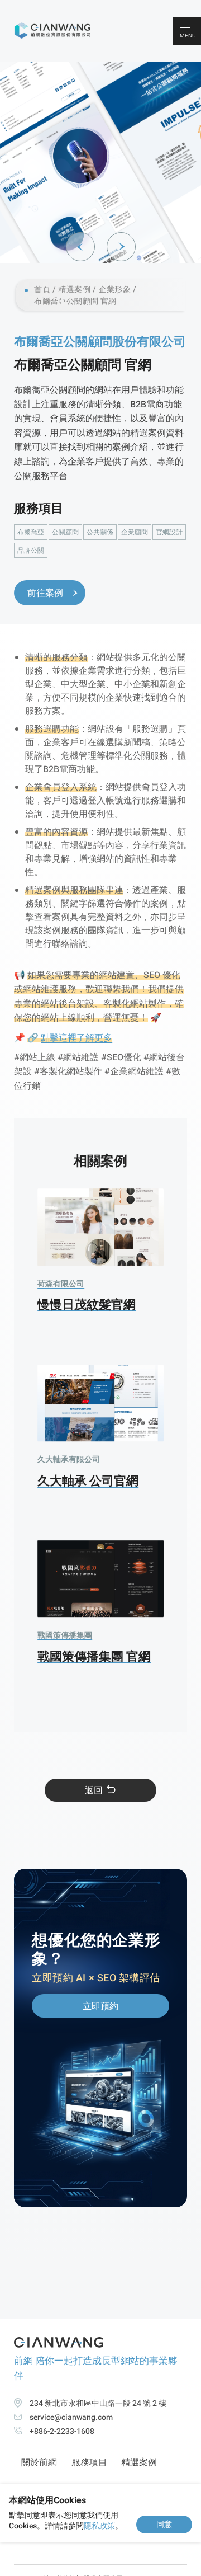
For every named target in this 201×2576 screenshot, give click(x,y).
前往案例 (45, 593)
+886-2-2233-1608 (62, 2431)
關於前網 (39, 2462)
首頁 (42, 290)
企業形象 (115, 290)
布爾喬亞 (31, 532)
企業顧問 (135, 532)
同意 (164, 2524)
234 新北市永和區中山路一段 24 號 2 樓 (98, 2403)
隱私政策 (99, 2526)
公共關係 (100, 532)
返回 (94, 1790)
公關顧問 (65, 532)
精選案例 (74, 290)
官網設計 (169, 532)
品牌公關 (31, 551)
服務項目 (89, 2462)
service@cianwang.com (71, 2417)
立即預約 (100, 2006)
